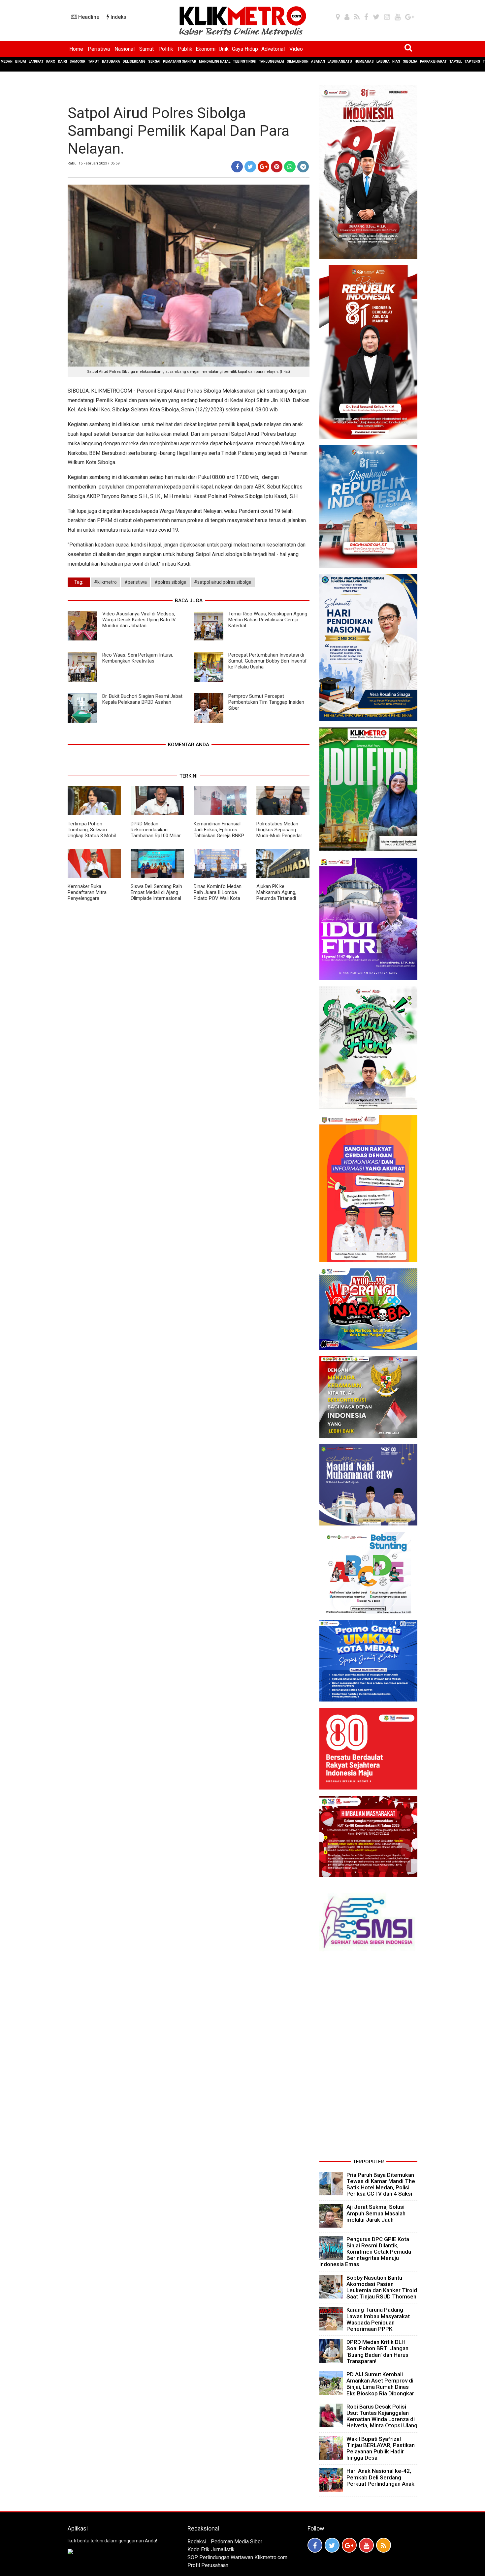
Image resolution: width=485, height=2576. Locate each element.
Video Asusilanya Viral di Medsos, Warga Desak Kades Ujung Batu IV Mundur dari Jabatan (139, 620)
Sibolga (410, 61)
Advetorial (273, 49)
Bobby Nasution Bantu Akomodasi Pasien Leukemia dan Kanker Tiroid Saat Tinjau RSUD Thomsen (382, 2287)
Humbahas (364, 61)
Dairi (63, 61)
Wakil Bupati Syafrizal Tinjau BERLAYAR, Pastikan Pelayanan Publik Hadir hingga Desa (381, 2448)
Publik (185, 49)
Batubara (111, 61)
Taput (94, 61)
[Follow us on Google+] (349, 2545)
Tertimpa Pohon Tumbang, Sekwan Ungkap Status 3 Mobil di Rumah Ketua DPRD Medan (92, 836)
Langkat (36, 61)
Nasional (125, 49)
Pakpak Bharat (433, 61)
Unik (224, 49)
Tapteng (472, 61)
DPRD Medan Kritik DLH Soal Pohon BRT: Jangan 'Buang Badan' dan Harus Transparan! (377, 2352)
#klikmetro (105, 582)
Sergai (154, 61)
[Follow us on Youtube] (366, 2545)
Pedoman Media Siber (237, 2542)
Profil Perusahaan (208, 2565)
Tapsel (456, 61)
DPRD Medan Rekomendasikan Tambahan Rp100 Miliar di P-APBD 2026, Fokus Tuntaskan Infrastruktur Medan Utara (156, 839)
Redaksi (197, 2542)
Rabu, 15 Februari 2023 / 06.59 (94, 163)
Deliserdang (134, 61)
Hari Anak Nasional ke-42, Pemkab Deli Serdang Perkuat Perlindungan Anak (380, 2477)
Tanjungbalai (272, 61)
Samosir (78, 61)
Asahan (318, 61)
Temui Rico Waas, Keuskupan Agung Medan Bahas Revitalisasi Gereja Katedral (268, 620)
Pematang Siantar (180, 61)
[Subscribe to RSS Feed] (384, 2545)
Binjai (21, 61)
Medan (7, 61)
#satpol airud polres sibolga (223, 582)
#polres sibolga (170, 582)
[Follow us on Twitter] (332, 2545)
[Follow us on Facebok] (315, 2545)
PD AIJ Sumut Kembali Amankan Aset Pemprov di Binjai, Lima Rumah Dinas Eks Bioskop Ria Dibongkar (380, 2384)
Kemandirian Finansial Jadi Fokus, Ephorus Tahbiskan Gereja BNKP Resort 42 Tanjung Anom (219, 836)
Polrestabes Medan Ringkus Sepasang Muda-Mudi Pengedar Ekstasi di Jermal (279, 833)
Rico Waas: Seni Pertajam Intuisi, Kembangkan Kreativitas (138, 658)
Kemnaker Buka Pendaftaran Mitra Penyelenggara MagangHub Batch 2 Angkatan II (89, 898)
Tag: (79, 582)
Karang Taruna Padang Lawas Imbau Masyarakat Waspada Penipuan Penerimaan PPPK (378, 2319)
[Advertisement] (368, 2058)
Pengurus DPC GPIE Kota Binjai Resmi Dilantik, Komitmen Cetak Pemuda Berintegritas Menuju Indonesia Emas (365, 2252)
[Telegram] (303, 167)
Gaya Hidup (245, 49)
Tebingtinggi (245, 61)
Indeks (118, 17)
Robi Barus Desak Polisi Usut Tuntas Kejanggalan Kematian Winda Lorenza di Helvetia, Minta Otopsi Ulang (382, 2416)
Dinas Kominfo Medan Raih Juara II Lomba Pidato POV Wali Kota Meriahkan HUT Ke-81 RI (220, 895)
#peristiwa (136, 582)
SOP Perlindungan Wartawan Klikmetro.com (237, 2557)
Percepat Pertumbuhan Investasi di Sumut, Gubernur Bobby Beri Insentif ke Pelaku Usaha (268, 661)
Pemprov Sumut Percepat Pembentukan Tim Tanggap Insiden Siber (266, 702)
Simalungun (298, 61)
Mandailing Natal (215, 61)
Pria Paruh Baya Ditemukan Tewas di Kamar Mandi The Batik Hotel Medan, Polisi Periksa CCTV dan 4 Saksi (381, 2184)
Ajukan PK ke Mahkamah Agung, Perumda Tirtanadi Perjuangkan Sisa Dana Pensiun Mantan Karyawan (281, 901)
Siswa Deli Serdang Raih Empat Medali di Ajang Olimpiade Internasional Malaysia (156, 895)
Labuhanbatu (340, 61)
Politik (166, 49)
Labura (383, 61)
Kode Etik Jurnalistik (211, 2549)
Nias (396, 61)
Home (76, 49)
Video (296, 49)
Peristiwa (99, 49)
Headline (88, 17)
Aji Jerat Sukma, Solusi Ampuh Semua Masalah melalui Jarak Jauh (376, 2213)
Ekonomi (206, 49)
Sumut (146, 49)
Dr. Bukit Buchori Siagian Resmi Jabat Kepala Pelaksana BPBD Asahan (142, 699)
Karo (51, 61)
